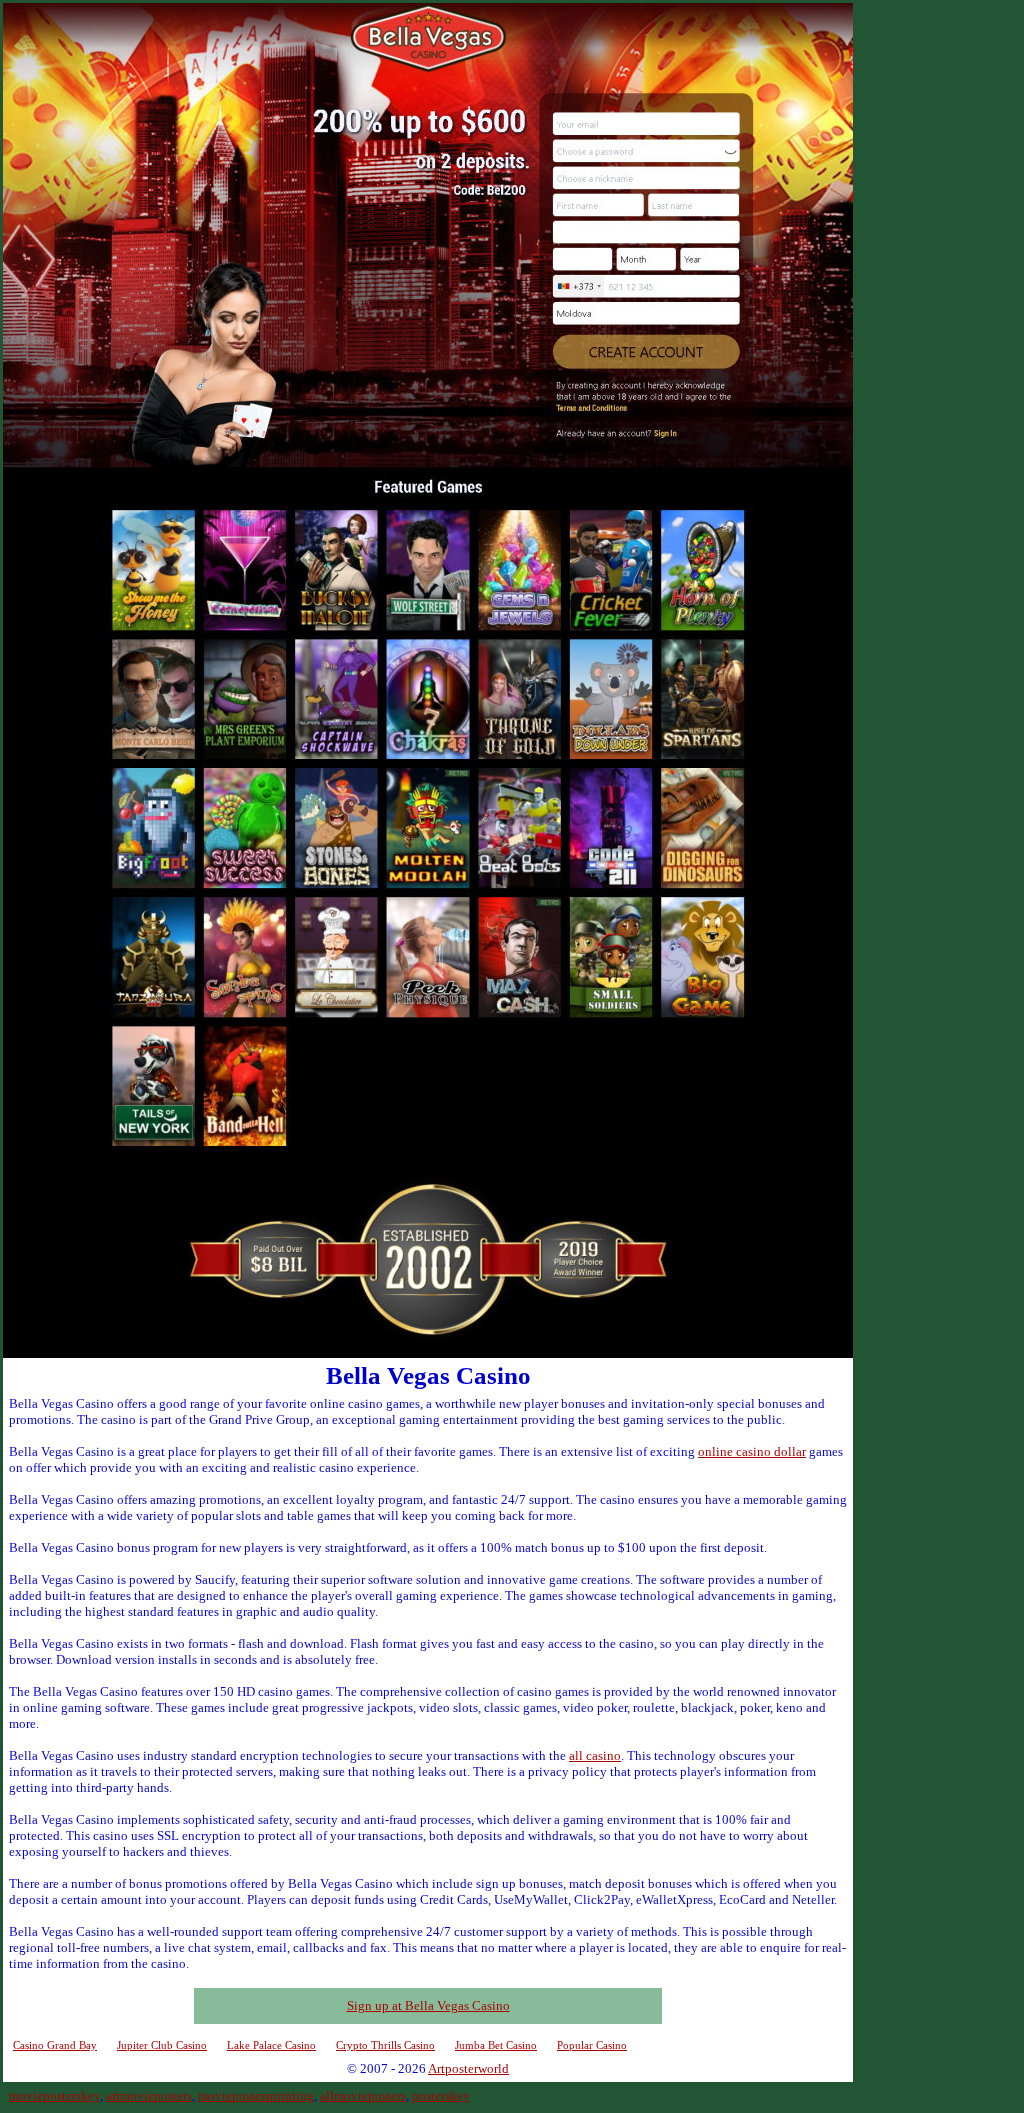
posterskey (441, 2095)
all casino (595, 1755)
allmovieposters (363, 2095)
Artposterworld (468, 2068)
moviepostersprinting (256, 2095)
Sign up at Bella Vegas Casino (428, 2005)
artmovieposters (149, 2095)
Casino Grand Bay (55, 2045)
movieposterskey (54, 2095)
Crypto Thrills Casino (385, 2045)
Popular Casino (592, 2045)
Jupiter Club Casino (162, 2045)
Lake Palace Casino (271, 2045)
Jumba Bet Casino (496, 2045)
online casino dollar (752, 1451)
